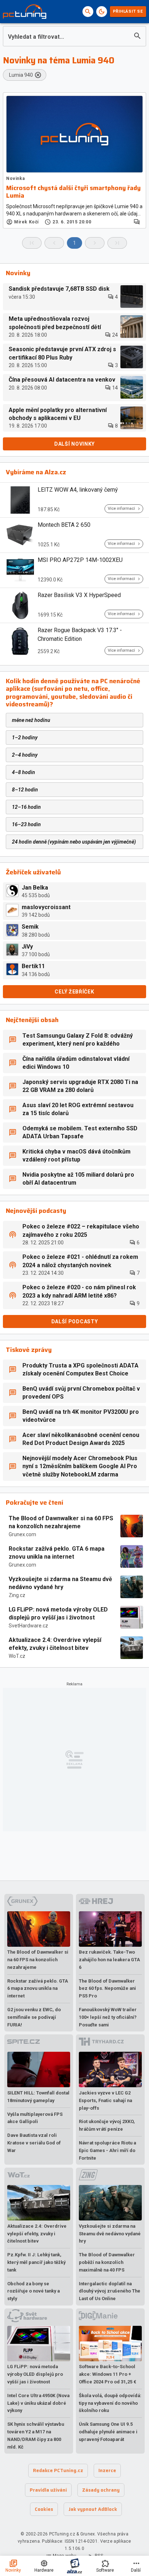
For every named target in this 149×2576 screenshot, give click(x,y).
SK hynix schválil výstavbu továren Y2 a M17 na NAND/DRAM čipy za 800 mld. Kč (36, 2435)
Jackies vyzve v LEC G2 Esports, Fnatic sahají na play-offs (105, 2100)
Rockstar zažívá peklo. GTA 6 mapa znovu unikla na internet (57, 1553)
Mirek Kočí (26, 222)
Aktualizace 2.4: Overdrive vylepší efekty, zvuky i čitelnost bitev (55, 1644)
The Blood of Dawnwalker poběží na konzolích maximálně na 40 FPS (107, 2262)
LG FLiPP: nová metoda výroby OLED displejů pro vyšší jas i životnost (58, 1613)
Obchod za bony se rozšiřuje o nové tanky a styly (33, 2291)
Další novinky (74, 444)
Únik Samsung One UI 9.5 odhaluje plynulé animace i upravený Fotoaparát (108, 2432)
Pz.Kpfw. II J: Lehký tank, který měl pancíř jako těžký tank (36, 2262)
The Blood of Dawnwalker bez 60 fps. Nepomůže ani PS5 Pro (107, 1989)
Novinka (15, 178)
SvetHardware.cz (28, 1626)
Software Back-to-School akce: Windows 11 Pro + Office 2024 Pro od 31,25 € (108, 2374)
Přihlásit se (128, 11)
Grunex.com (22, 1534)
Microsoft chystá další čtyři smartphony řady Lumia (73, 192)
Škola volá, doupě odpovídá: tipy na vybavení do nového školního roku (110, 2403)
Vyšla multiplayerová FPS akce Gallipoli (35, 2118)
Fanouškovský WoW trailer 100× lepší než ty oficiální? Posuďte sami (108, 2017)
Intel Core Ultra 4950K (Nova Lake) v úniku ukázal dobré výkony (38, 2403)
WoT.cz (17, 1656)
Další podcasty (75, 1321)
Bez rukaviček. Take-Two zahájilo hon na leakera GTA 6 (109, 1960)
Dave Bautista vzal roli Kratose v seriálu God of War (34, 2143)
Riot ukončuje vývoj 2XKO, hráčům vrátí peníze (107, 2125)
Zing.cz (17, 1595)
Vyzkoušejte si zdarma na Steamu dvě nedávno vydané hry (60, 1583)
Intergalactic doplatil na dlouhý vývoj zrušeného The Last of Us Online (110, 2291)
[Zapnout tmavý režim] (102, 12)
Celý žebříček (74, 992)
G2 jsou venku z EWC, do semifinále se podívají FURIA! (34, 2017)
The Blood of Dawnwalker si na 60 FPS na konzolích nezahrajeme (61, 1522)
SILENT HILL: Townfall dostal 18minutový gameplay (38, 2097)
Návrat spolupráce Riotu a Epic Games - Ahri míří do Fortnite (107, 2150)
